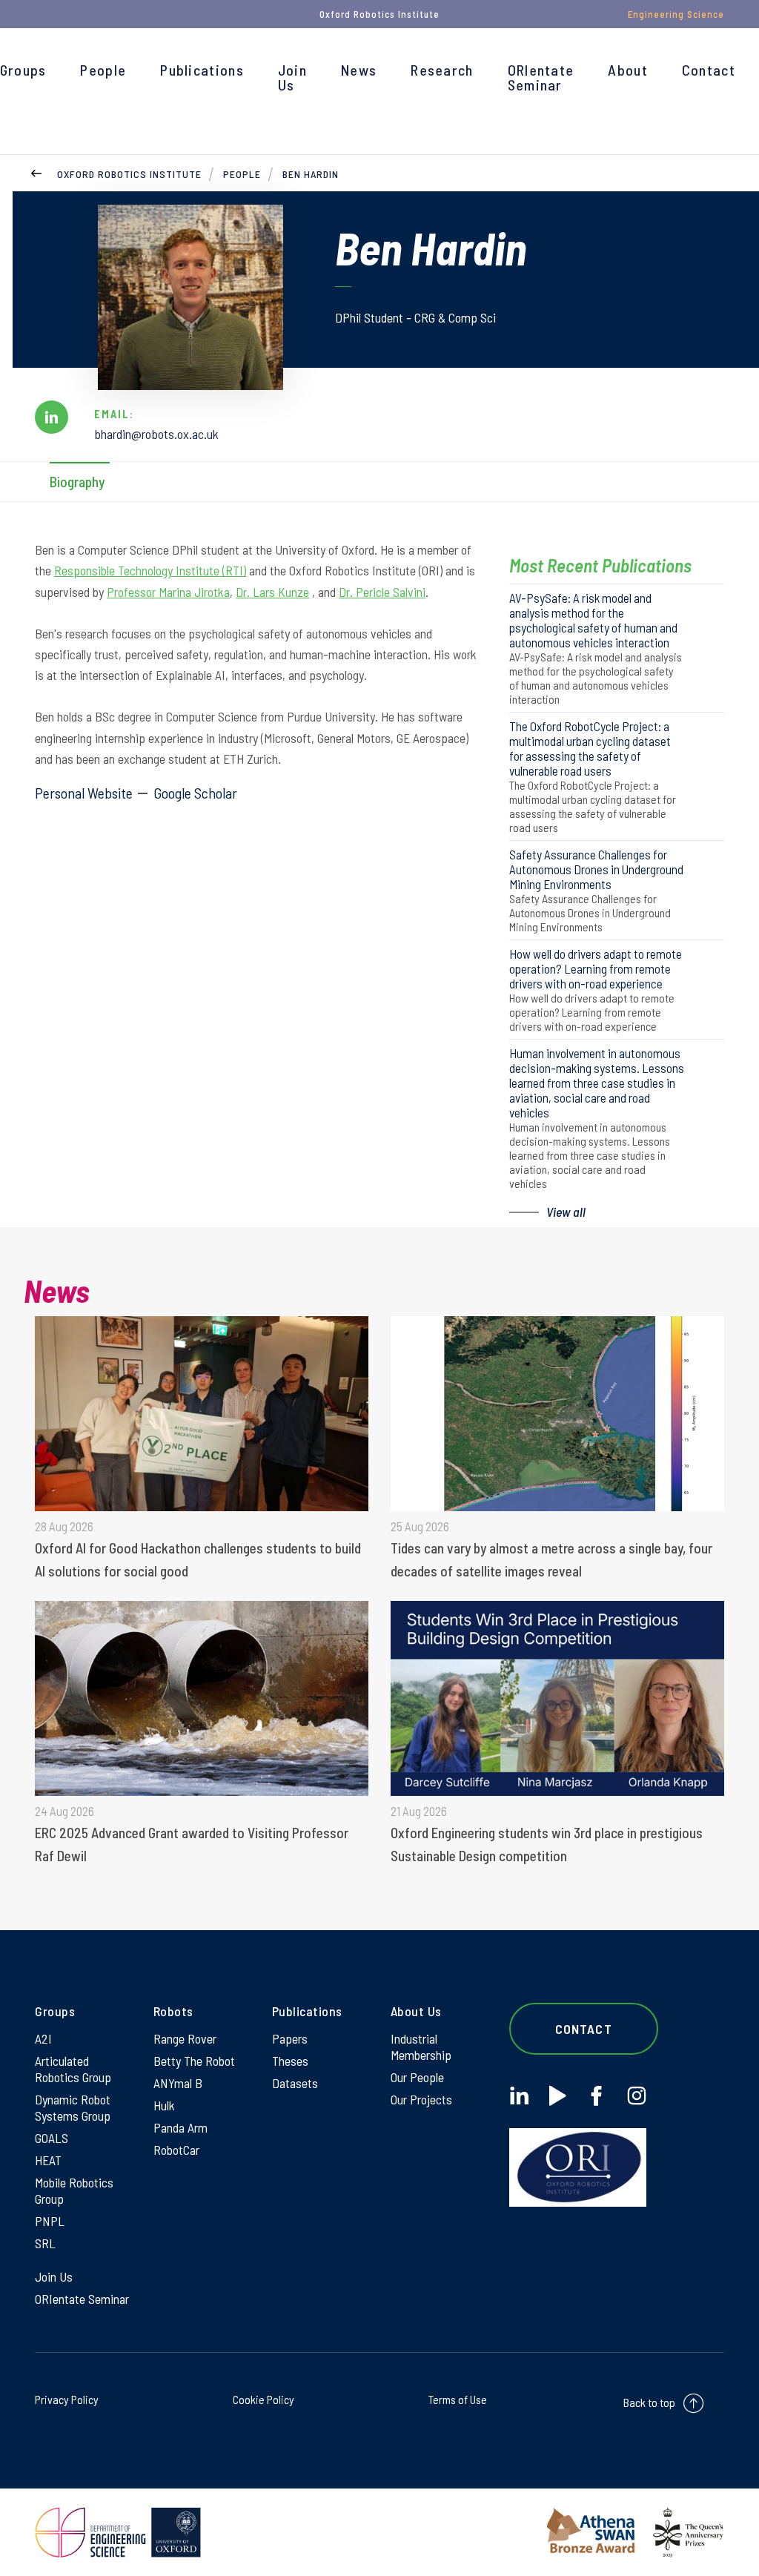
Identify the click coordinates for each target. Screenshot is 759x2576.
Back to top (649, 2402)
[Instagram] (636, 2096)
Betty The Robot (194, 2061)
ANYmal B (178, 2083)
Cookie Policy (264, 2399)
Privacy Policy (67, 2399)
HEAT (48, 2160)
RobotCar (176, 2150)
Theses (290, 2061)
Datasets (295, 2083)
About (628, 70)
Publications (202, 70)
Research (442, 70)
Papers (290, 2038)
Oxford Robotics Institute (129, 174)
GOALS (52, 2138)
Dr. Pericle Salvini (382, 592)
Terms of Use (458, 2399)
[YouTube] (558, 2096)
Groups (23, 70)
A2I (43, 2038)
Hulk (164, 2105)
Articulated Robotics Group (73, 2069)
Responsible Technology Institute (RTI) (150, 570)
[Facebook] (596, 2096)
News (359, 70)
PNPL (50, 2221)
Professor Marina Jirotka (168, 592)
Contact (709, 70)
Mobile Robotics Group (74, 2190)
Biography (77, 482)
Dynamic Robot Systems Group (73, 2107)
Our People (417, 2077)
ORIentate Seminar (541, 77)
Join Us (292, 77)
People (103, 70)
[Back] (36, 172)
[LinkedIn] (519, 2096)
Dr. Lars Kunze (272, 592)
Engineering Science (676, 14)
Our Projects (421, 2099)
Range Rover (185, 2038)
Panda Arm (180, 2127)
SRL (45, 2243)
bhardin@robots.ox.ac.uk (156, 434)
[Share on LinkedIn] (52, 417)
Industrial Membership (421, 2047)
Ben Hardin (311, 174)
